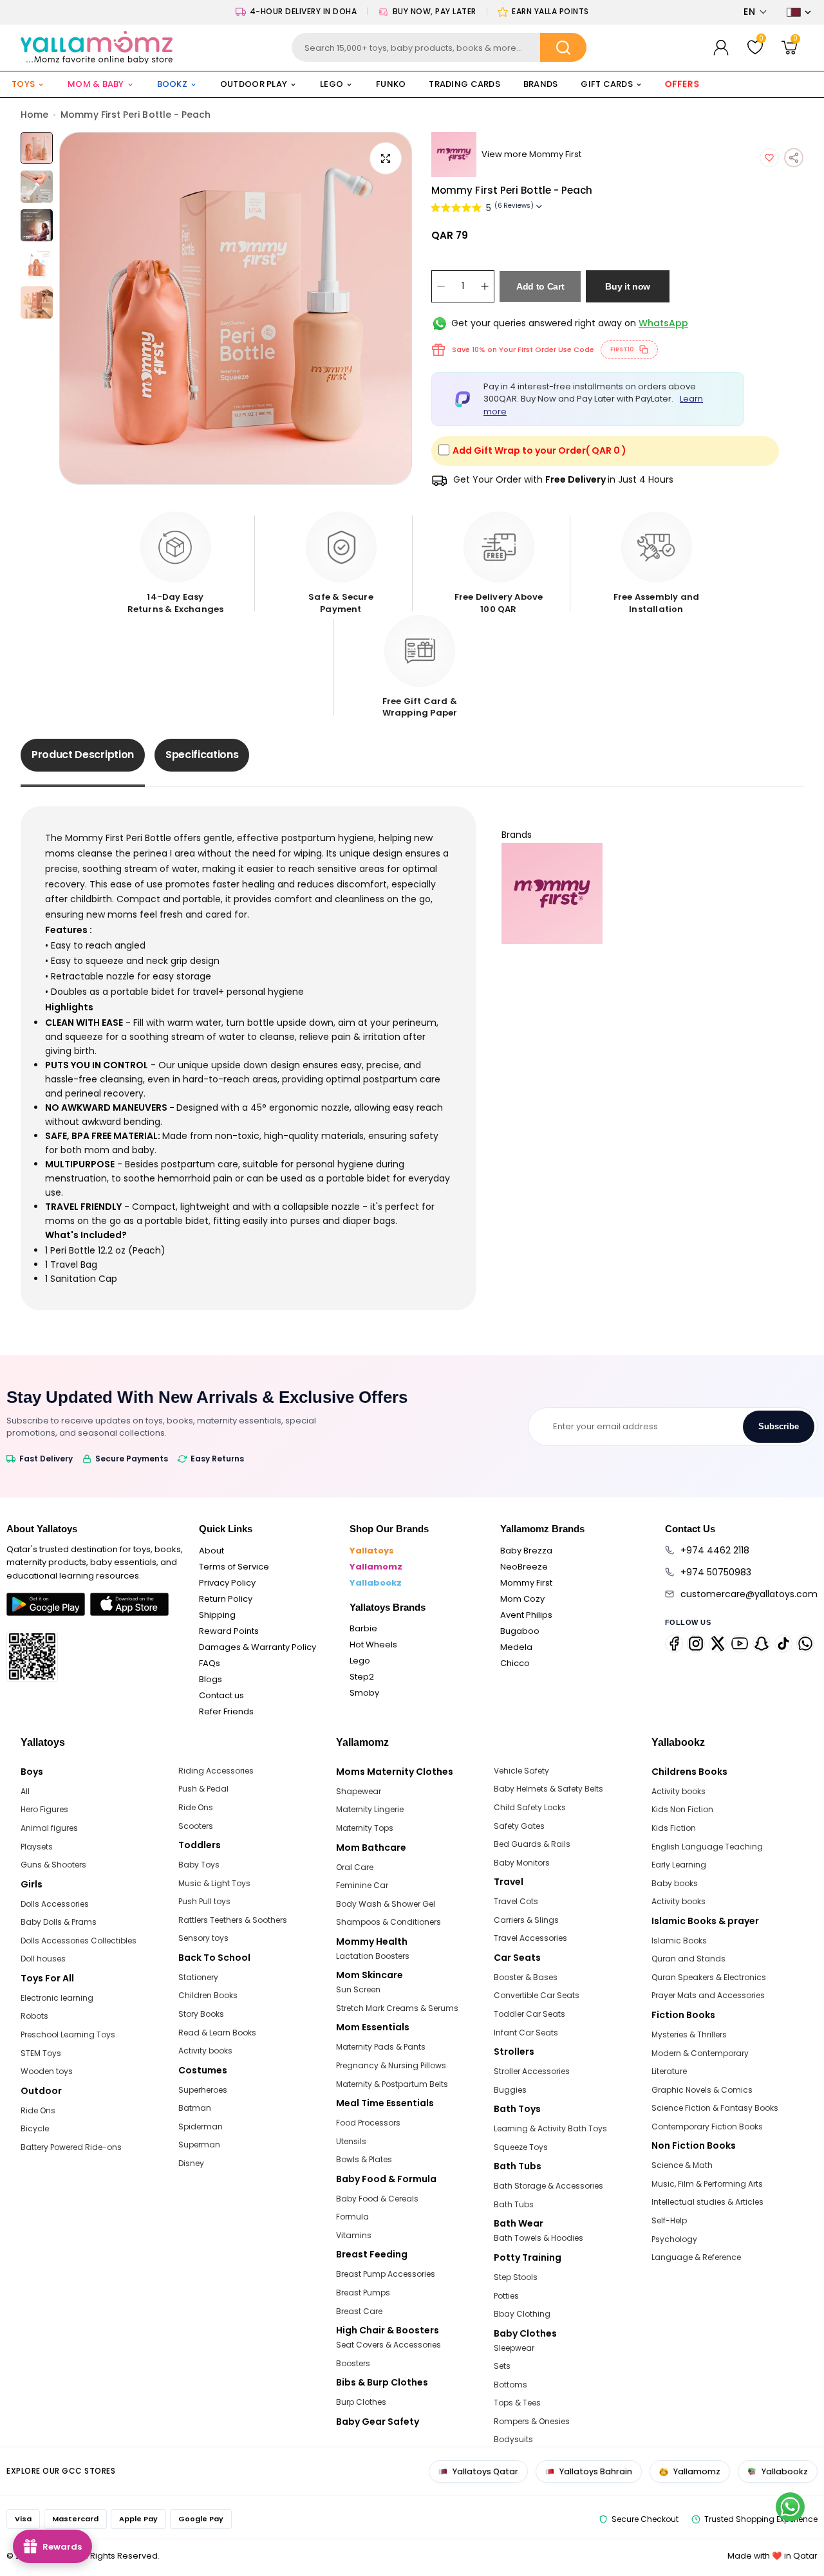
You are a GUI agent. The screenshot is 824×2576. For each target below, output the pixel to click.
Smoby (364, 1693)
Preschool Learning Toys (68, 2034)
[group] (236, 308)
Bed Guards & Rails (532, 1844)
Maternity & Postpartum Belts (392, 2084)
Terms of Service (234, 1567)
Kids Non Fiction (682, 1809)
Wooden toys (47, 2071)
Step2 (362, 1677)
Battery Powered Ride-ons (71, 2147)
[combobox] (439, 47)
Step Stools (516, 2277)
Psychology (674, 2239)
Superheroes (203, 2090)
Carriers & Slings (526, 1920)
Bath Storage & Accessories (548, 2186)
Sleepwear (514, 2348)
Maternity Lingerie (370, 1809)
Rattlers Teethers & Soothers (233, 1920)
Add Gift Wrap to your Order (539, 450)
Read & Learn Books (217, 2033)
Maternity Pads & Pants (381, 2047)
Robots (34, 2016)
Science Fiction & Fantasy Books (715, 2108)
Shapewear (359, 1791)
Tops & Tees (517, 2403)
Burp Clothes (361, 2402)
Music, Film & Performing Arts (707, 2184)
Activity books (205, 2051)
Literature (669, 2071)
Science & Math (682, 2165)
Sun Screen (358, 1989)
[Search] (563, 47)
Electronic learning (57, 1998)
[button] (755, 12)
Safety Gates (519, 1826)
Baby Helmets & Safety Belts (548, 1789)
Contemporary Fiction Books (707, 2127)
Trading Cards (464, 84)
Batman (195, 2108)
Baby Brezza (526, 1551)
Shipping (217, 1615)
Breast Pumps (363, 2293)
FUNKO (391, 84)
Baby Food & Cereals (377, 2199)
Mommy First (526, 1583)
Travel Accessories (530, 1938)
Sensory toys (203, 1938)
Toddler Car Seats (529, 2014)
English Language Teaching (707, 1847)
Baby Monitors (522, 1863)
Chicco (515, 1663)
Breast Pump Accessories (386, 2274)
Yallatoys (372, 1551)
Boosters (353, 2363)
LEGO (332, 84)
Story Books (201, 2014)
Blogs (211, 1679)
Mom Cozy (522, 1599)
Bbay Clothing (522, 2314)
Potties (506, 2296)
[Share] (794, 158)
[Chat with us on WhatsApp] (790, 2507)
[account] (721, 48)
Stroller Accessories (532, 2071)
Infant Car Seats (526, 2033)
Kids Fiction (674, 1828)
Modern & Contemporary (700, 2053)
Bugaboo (520, 1631)
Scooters (196, 1826)
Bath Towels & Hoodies (538, 2238)
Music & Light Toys (214, 1883)
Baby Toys (199, 1865)
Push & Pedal (203, 1789)
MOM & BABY (96, 84)
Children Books (208, 1995)
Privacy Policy (227, 1583)
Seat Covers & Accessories (389, 2345)
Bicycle (35, 2128)
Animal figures (49, 1828)
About (211, 1551)
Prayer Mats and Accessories (708, 1995)
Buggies (510, 2090)
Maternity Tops (365, 1828)
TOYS (23, 84)
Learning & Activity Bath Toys (550, 2128)
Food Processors (368, 2123)
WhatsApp (663, 323)
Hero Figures (44, 1809)
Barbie (363, 1628)
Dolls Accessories (55, 1904)
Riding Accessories (216, 1771)
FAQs (210, 1663)
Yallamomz (376, 1567)
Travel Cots (516, 1901)
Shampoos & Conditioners (389, 1922)
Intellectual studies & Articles (707, 2202)
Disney (191, 2163)
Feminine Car (362, 1885)
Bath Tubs (514, 2204)
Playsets (37, 1847)
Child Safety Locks (530, 1807)
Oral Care (355, 1867)
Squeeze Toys (521, 2147)
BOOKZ (172, 84)
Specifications (202, 755)
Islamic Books (679, 1941)
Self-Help (669, 2220)
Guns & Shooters (53, 1865)
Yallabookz (376, 1583)
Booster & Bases (526, 1977)
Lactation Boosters (373, 1956)
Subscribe (779, 1426)
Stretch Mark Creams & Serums (397, 2008)
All (25, 1791)
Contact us (221, 1695)
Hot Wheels (373, 1645)
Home (34, 115)
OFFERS (682, 84)
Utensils (351, 2141)
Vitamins (354, 2235)
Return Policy (226, 1599)
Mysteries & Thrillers (689, 2034)
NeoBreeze (524, 1567)
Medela (516, 1647)
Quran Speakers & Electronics (709, 1977)
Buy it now (628, 286)
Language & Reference (696, 2257)
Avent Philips (526, 1615)
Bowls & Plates (364, 2159)
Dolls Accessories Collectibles (79, 1941)
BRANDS (541, 84)
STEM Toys (41, 2053)
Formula (352, 2217)
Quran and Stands (688, 1959)
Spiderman (201, 2127)
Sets (502, 2366)
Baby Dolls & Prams (59, 1922)
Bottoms (510, 2385)
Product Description (83, 755)
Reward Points (229, 1631)
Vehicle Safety (521, 1771)
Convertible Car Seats (537, 1995)
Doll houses (43, 1959)
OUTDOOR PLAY (254, 84)
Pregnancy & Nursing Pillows (391, 2065)
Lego (360, 1661)
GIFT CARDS (607, 84)
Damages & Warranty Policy (257, 1647)
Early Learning (679, 1865)
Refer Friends (226, 1711)
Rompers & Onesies (532, 2421)
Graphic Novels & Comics (702, 2090)
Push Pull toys (204, 1901)
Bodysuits (513, 2439)
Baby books (675, 1883)
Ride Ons (38, 2110)
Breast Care (359, 2311)
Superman (199, 2145)
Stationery (198, 1977)
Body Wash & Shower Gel (386, 1904)
